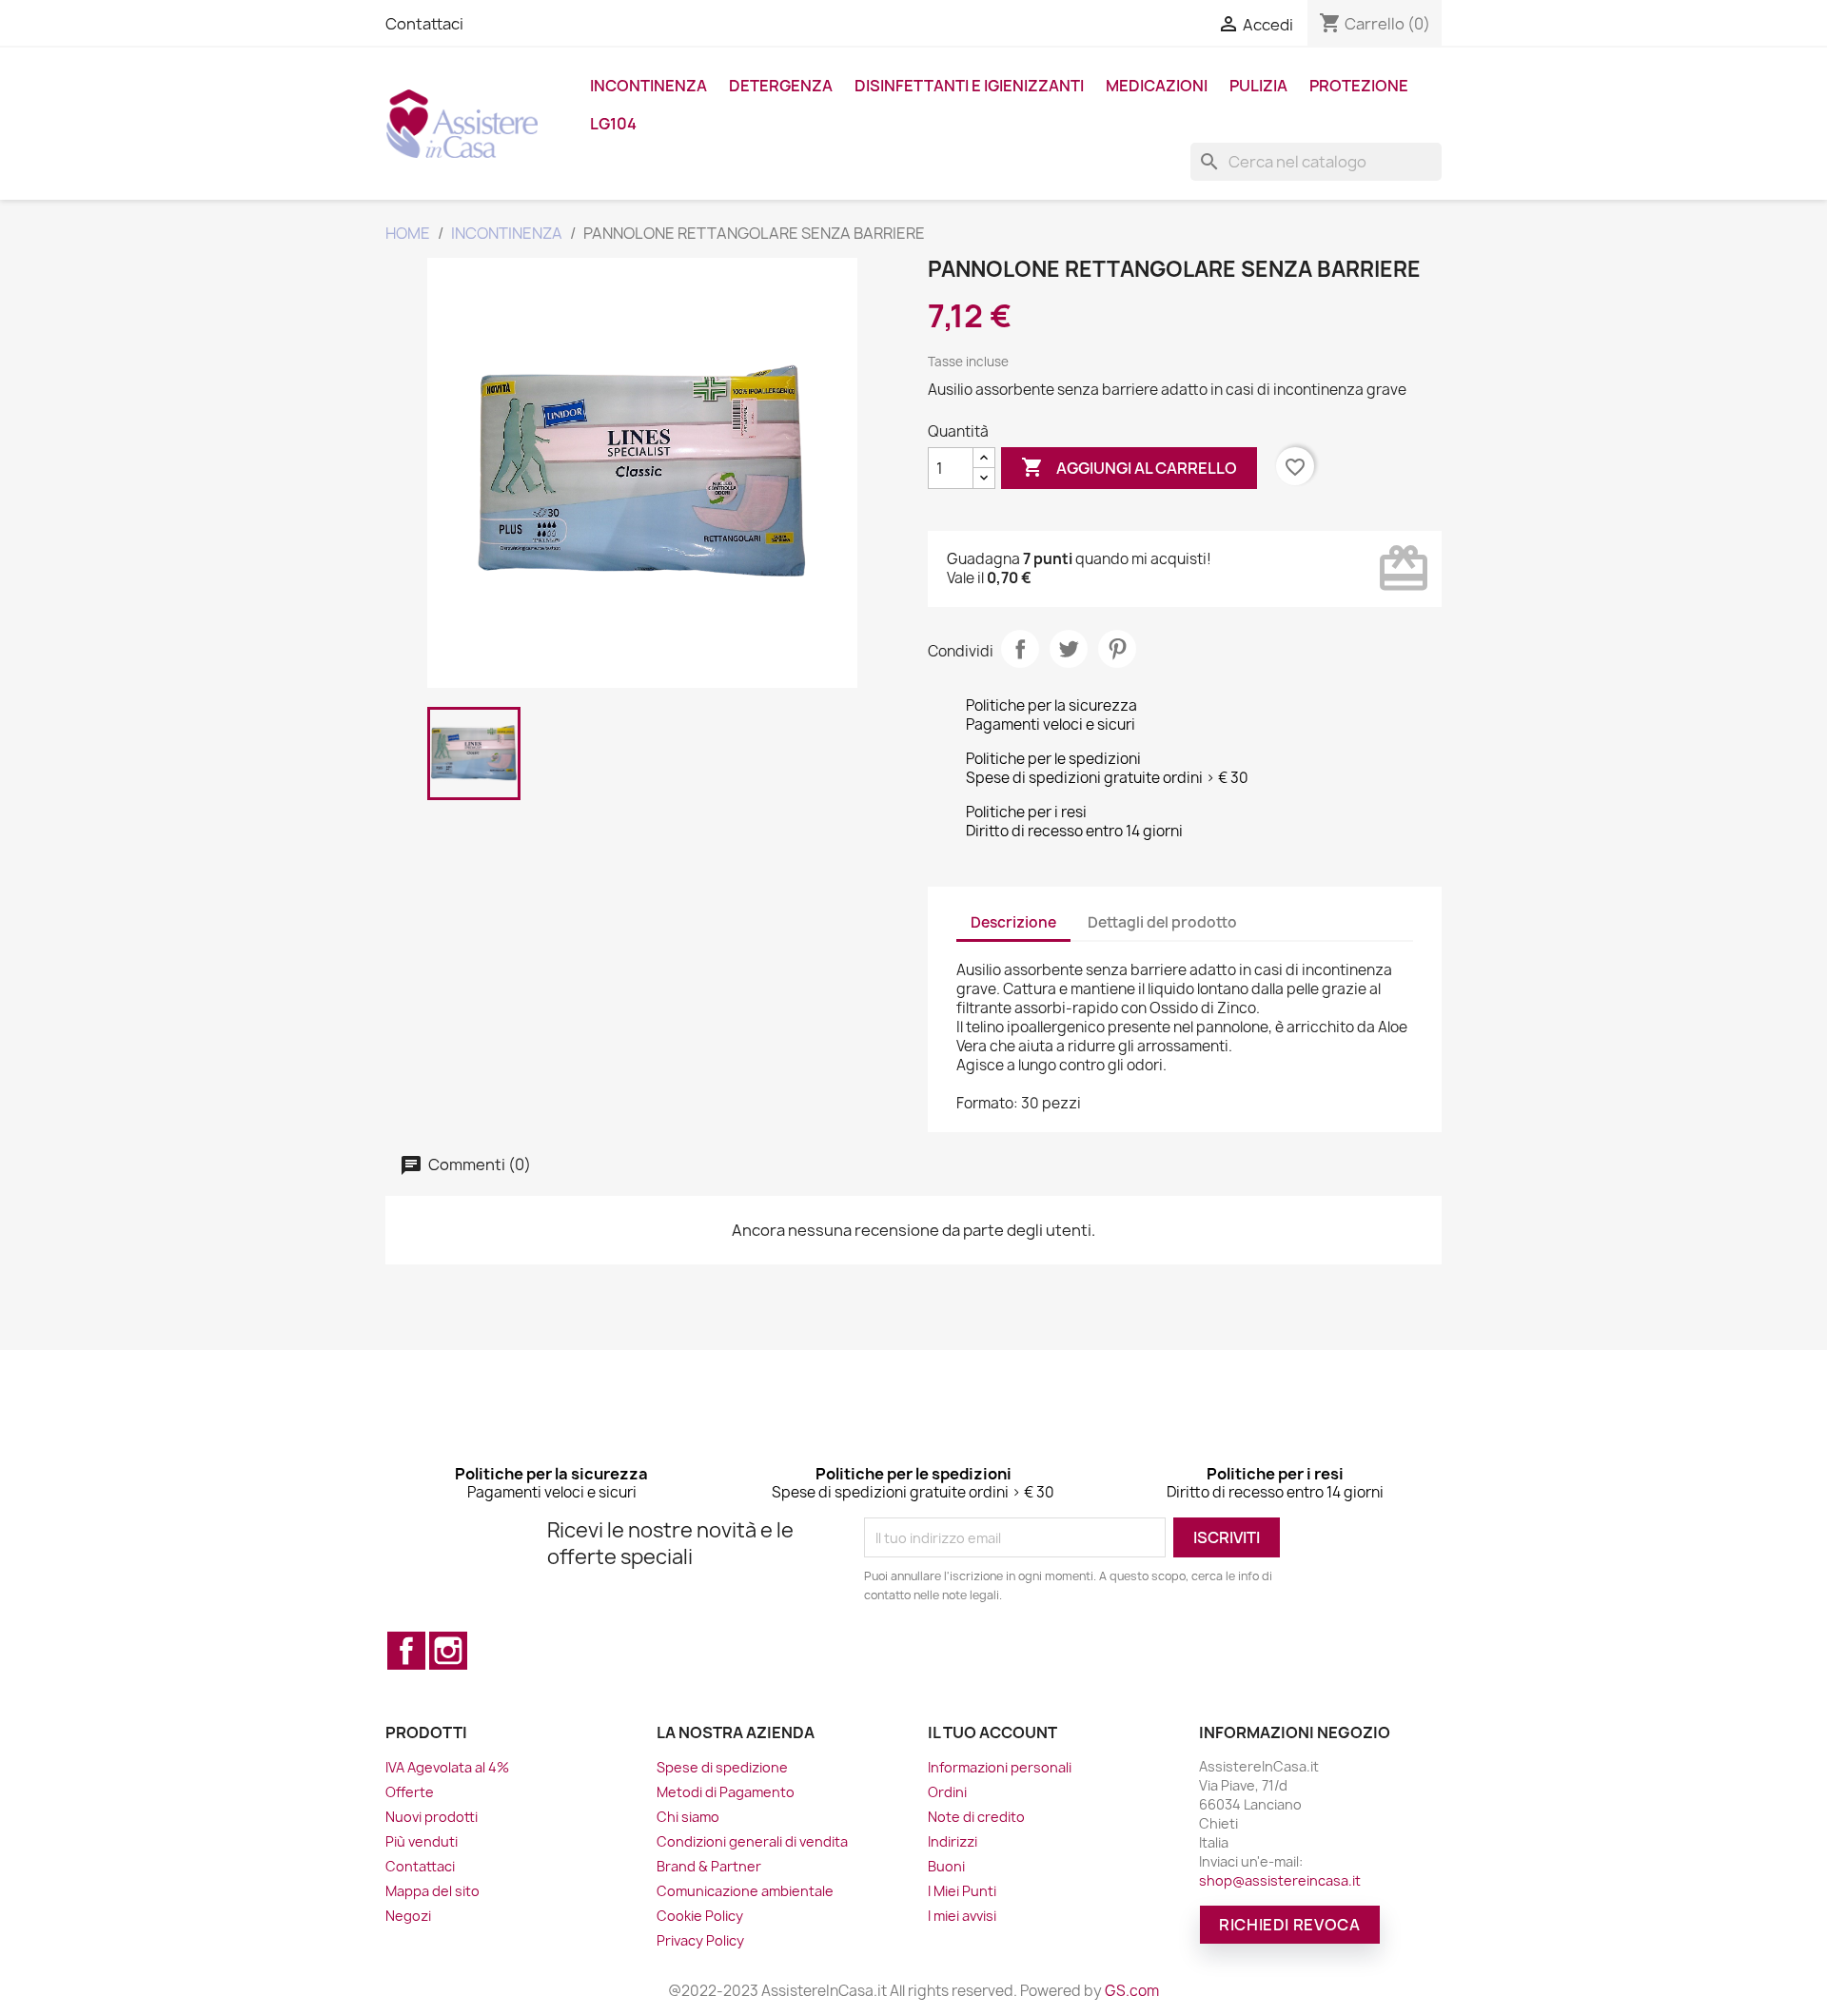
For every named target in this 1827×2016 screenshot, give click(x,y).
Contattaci (424, 24)
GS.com (1132, 1991)
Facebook (406, 1651)
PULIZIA (1258, 86)
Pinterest (1117, 649)
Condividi (1020, 649)
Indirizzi (953, 1841)
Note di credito (976, 1817)
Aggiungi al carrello (1129, 467)
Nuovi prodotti (432, 1817)
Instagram (448, 1651)
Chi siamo (688, 1817)
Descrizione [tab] (1013, 922)
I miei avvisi (962, 1916)
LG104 (613, 124)
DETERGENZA (781, 86)
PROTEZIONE (1359, 86)
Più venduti (422, 1841)
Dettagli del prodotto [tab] (1162, 922)
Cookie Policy (700, 1916)
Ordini (947, 1792)
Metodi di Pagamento (726, 1792)
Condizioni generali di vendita (752, 1841)
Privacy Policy (700, 1940)
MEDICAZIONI (1157, 86)
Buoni (946, 1866)
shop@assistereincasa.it (1280, 1880)
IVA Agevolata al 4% (447, 1767)
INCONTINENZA (648, 86)
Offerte (410, 1792)
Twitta (1069, 649)
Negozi (408, 1916)
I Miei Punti (962, 1891)
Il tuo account (992, 1732)
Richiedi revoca (1290, 1925)
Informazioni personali (1000, 1767)
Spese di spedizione (722, 1767)
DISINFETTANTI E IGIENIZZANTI (969, 86)
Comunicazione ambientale (745, 1891)
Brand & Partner (709, 1866)
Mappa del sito (432, 1891)
